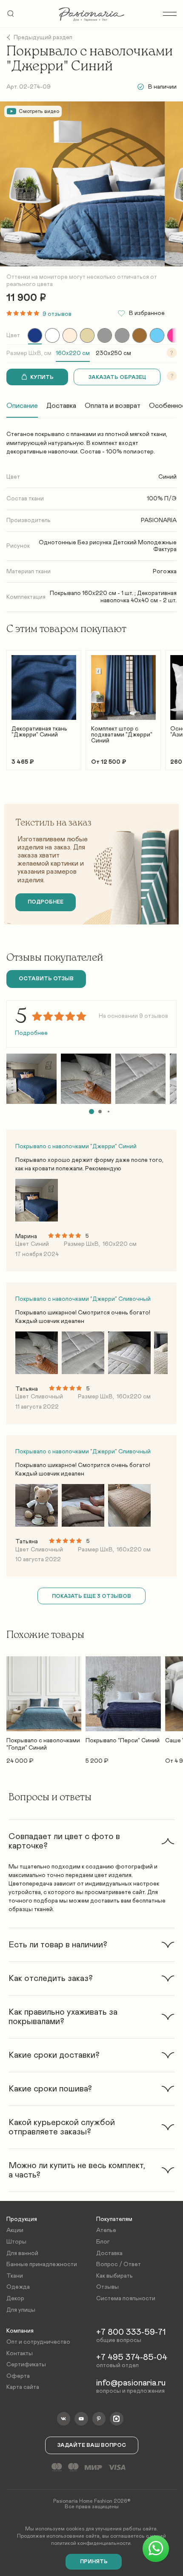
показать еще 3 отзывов (91, 1596)
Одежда (18, 2287)
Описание (22, 406)
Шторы (16, 2242)
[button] (91, 1112)
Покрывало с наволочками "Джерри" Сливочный (83, 1299)
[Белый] (52, 335)
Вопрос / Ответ (119, 2264)
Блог (103, 2242)
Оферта (18, 2376)
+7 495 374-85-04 (132, 2357)
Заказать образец (117, 377)
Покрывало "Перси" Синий (123, 1741)
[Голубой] (157, 335)
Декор (15, 2299)
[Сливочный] (70, 335)
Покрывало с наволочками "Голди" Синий (43, 1744)
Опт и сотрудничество (38, 2342)
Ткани (15, 2276)
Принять (94, 2562)
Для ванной (22, 2253)
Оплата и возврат (113, 406)
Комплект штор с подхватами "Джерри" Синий (122, 735)
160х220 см (73, 353)
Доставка (61, 406)
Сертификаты (26, 2365)
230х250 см (113, 353)
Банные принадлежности (42, 2264)
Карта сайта (23, 2387)
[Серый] (122, 335)
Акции (15, 2230)
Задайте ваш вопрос (92, 2445)
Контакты (20, 2354)
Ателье (106, 2230)
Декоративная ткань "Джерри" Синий (39, 732)
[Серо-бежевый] (105, 335)
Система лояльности (126, 2299)
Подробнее (31, 1033)
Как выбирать (114, 2276)
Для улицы (21, 2310)
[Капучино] (140, 335)
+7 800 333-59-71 (131, 2332)
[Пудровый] (174, 335)
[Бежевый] (87, 335)
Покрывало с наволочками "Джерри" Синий (76, 1146)
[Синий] (35, 335)
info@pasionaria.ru (131, 2383)
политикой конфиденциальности (91, 2543)
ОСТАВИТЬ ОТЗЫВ (46, 979)
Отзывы (107, 2287)
